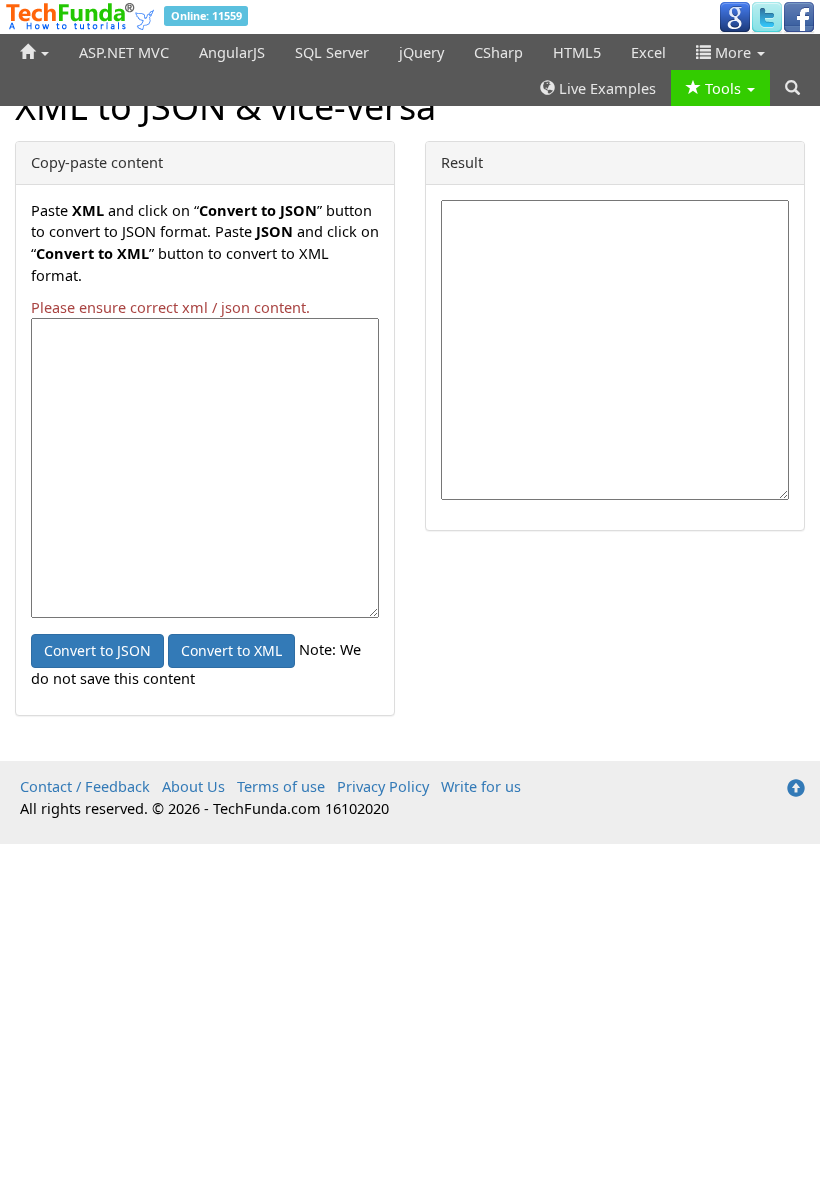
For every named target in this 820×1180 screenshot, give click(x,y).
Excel (648, 52)
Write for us (481, 786)
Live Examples (605, 88)
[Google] (735, 16)
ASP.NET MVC (124, 52)
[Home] (34, 52)
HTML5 (577, 52)
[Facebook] (799, 16)
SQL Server (332, 52)
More (733, 52)
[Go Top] (796, 789)
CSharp (498, 52)
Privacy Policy (383, 786)
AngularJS (232, 52)
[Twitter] (767, 16)
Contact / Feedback (85, 786)
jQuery (421, 52)
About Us (193, 786)
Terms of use (281, 786)
